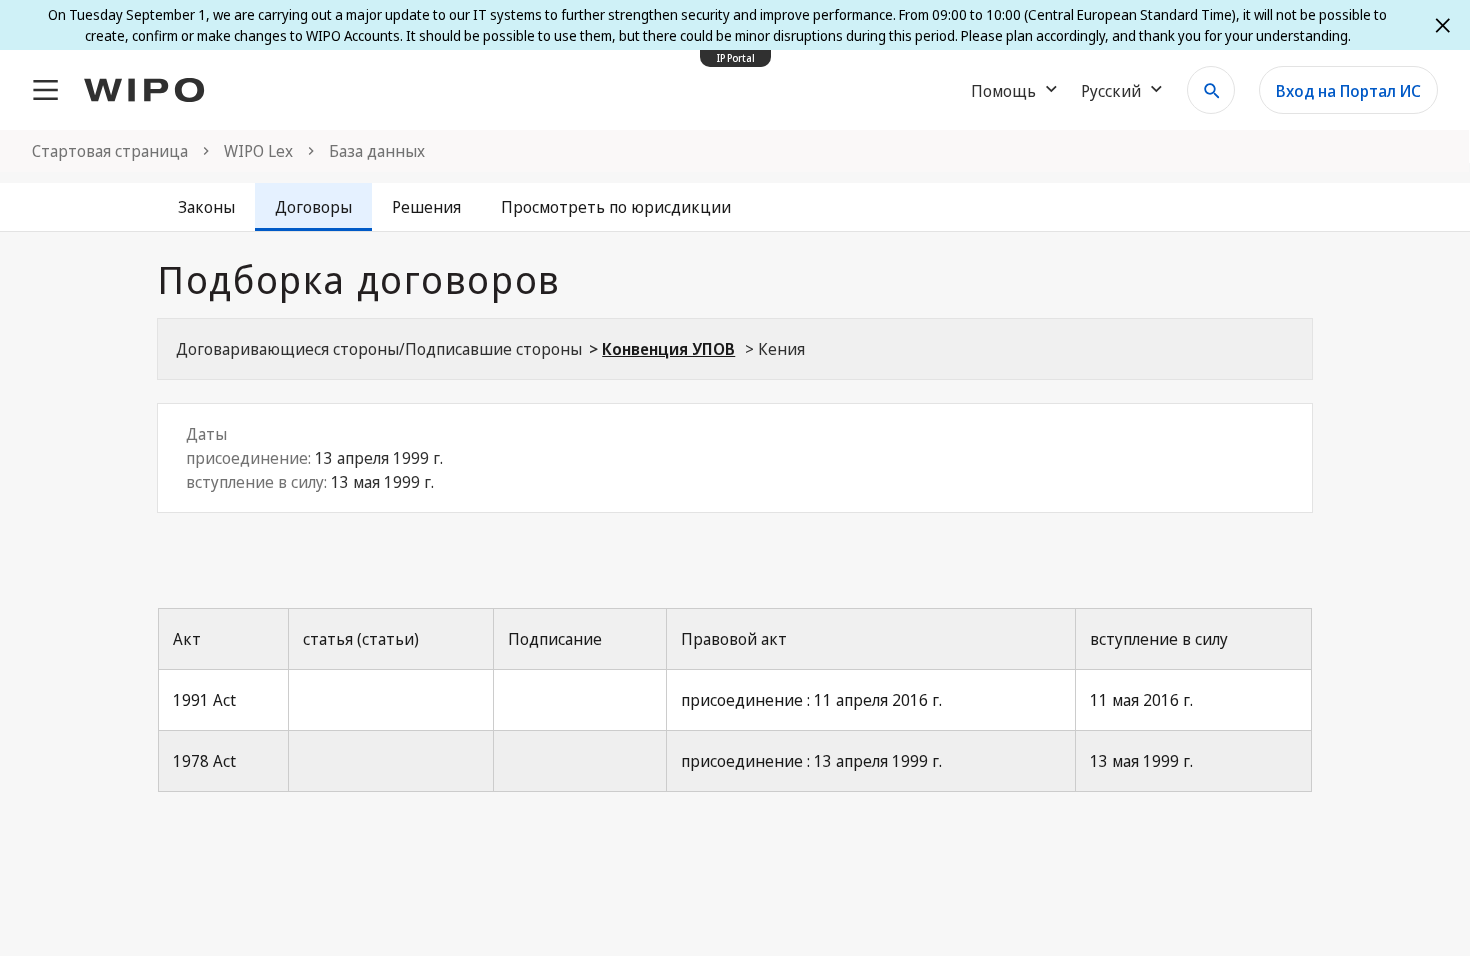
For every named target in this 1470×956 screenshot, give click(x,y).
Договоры (313, 207)
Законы (206, 207)
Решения (426, 207)
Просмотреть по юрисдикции (616, 207)
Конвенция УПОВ (668, 349)
